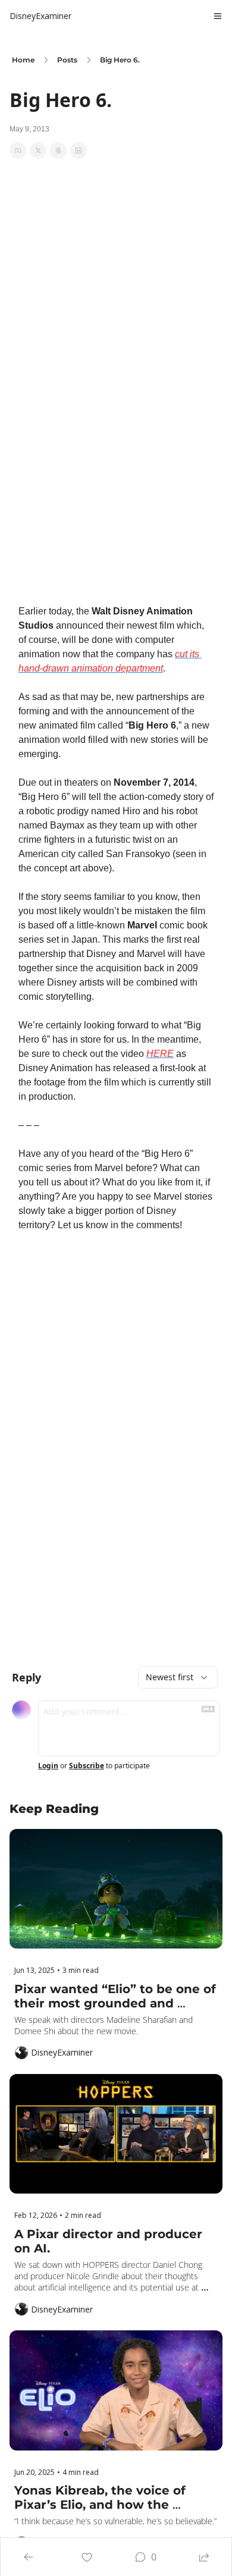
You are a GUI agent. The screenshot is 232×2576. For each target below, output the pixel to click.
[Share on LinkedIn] (79, 150)
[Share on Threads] (58, 150)
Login (48, 1766)
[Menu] (218, 16)
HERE (160, 1054)
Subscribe (87, 1766)
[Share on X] (38, 150)
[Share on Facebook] (18, 150)
